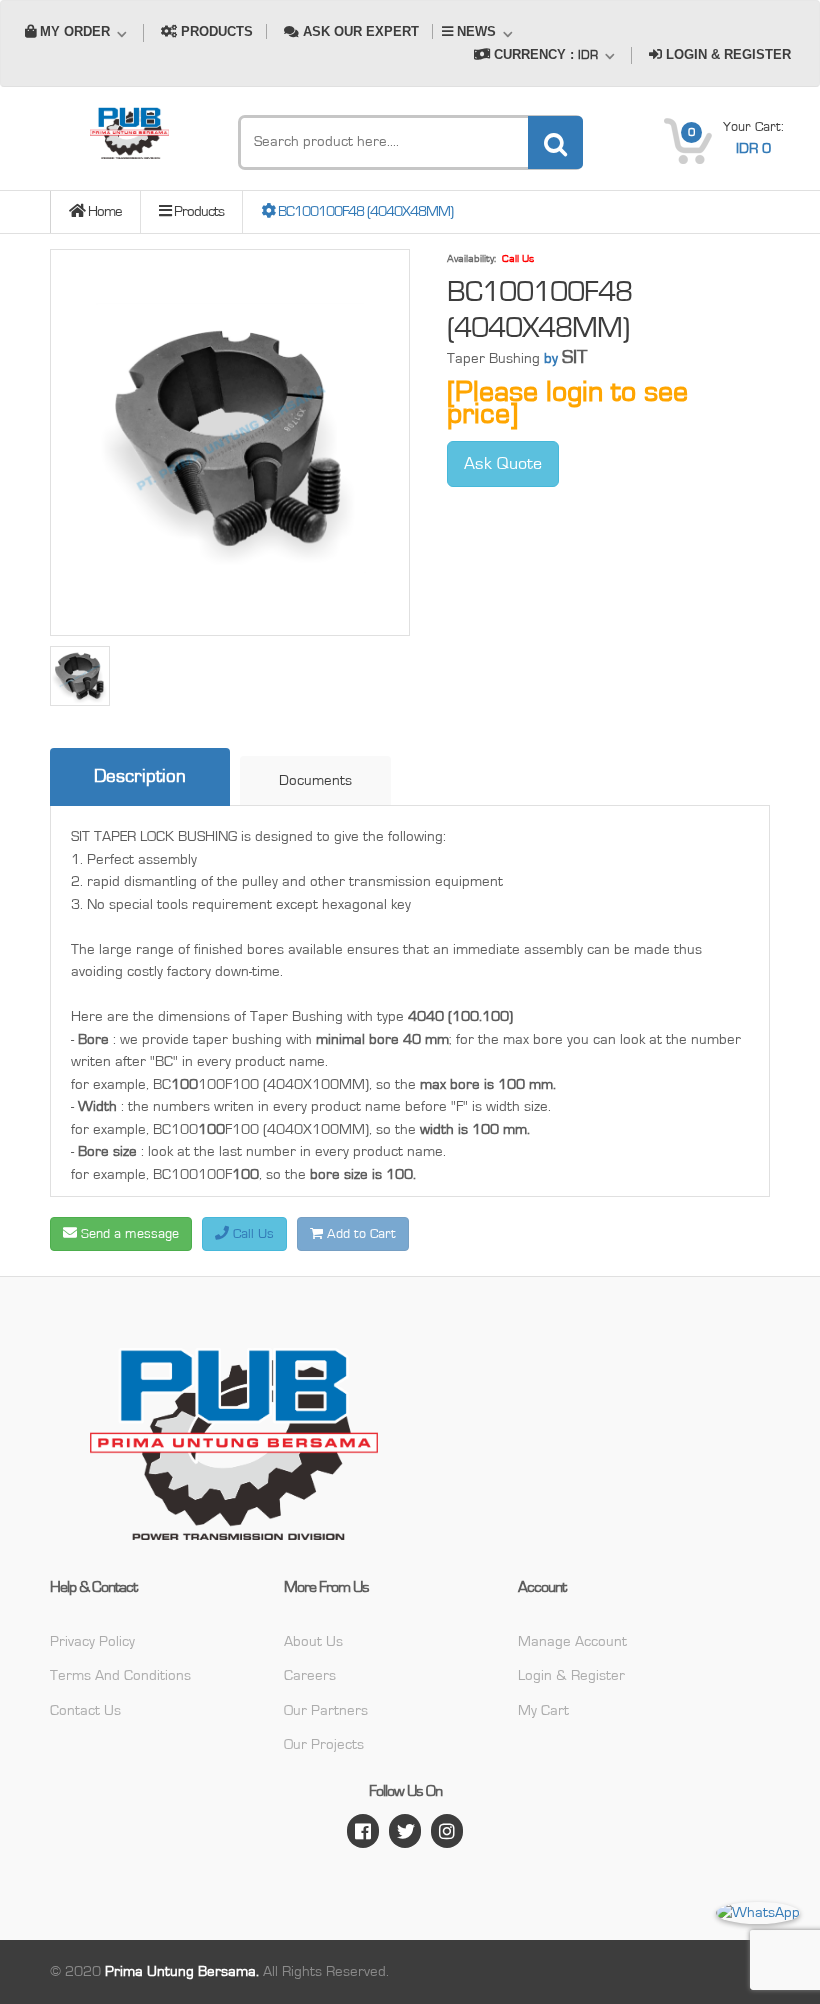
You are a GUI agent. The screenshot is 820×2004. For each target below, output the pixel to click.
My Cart (543, 1710)
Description (140, 776)
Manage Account (572, 1641)
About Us (313, 1641)
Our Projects (324, 1744)
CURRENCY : (544, 54)
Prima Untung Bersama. (182, 1971)
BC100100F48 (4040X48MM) (364, 211)
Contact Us (85, 1710)
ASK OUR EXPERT (359, 31)
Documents (315, 780)
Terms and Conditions (120, 1675)
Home (103, 211)
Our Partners (326, 1710)
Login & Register (571, 1675)
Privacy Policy (92, 1641)
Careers (310, 1675)
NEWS (476, 31)
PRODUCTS (215, 31)
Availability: (471, 258)
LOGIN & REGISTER (726, 54)
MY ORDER (75, 31)
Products (197, 211)
